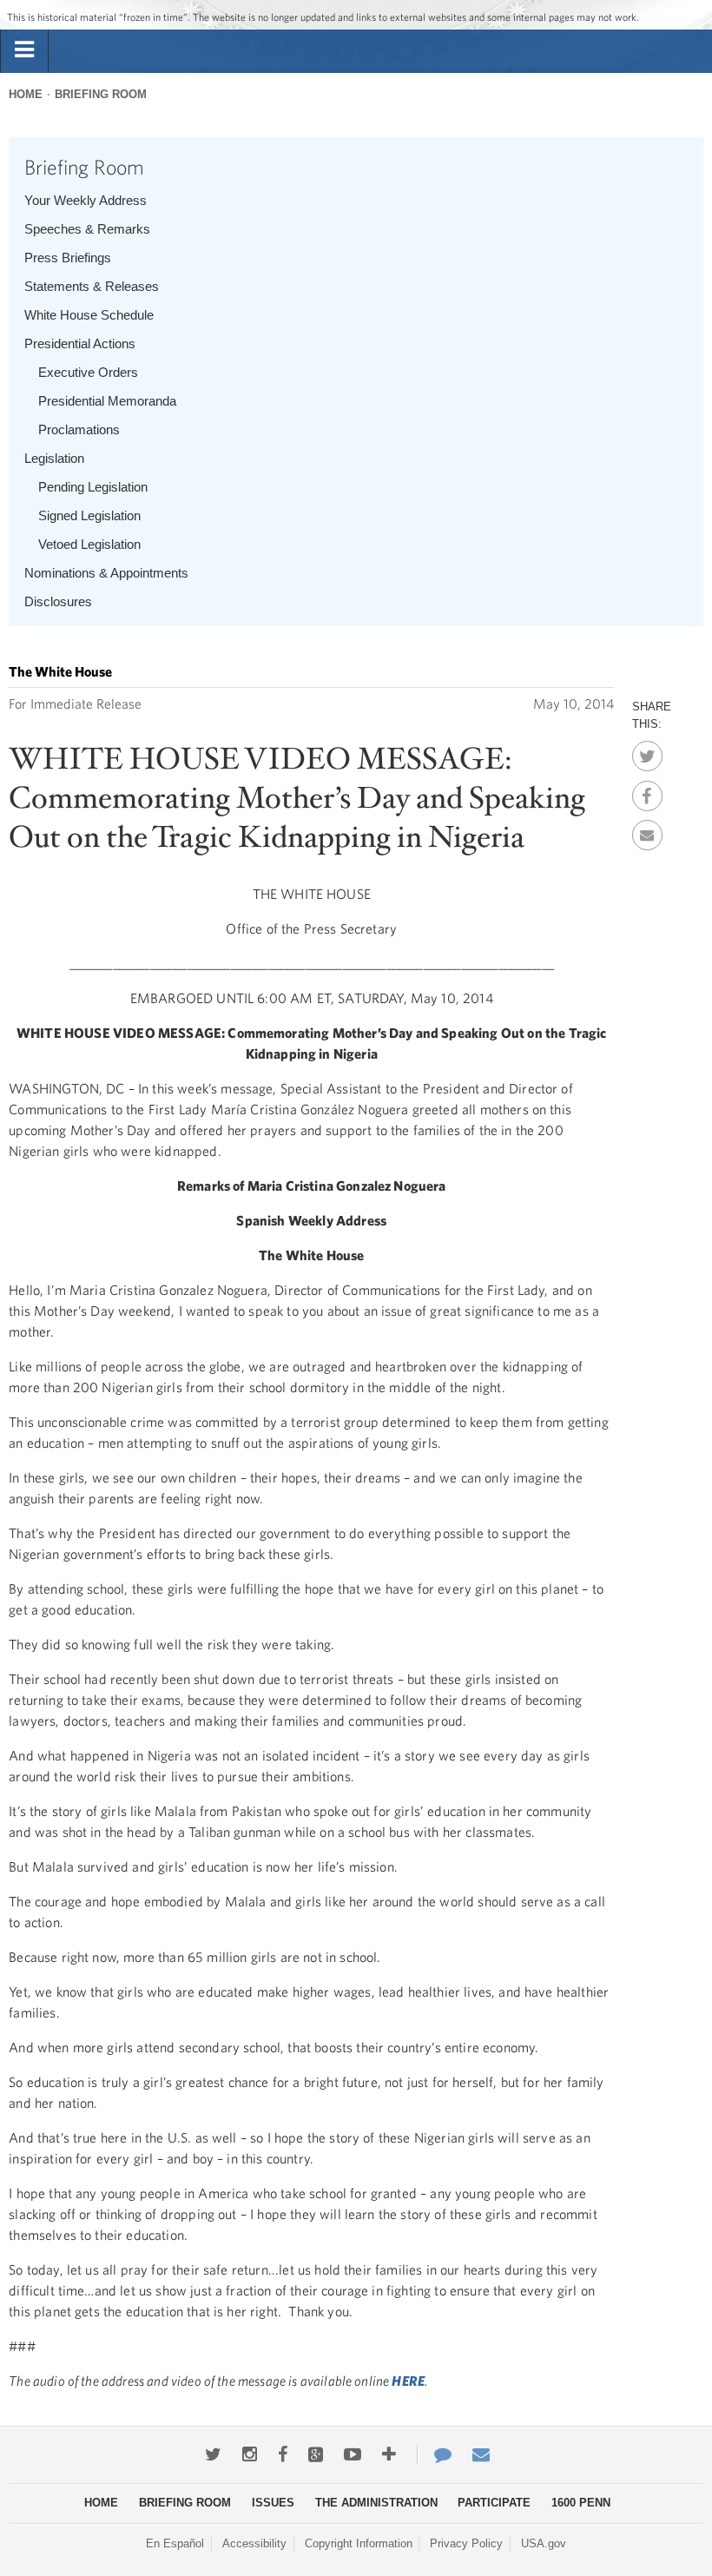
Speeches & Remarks (87, 229)
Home (26, 94)
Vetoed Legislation (89, 544)
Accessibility (254, 2543)
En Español (175, 2543)
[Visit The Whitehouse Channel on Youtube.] (353, 2454)
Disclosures (58, 601)
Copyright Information (359, 2543)
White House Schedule (89, 315)
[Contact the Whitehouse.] (434, 2454)
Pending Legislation (93, 487)
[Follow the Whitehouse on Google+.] (316, 2454)
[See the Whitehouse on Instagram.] (250, 2454)
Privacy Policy (466, 2543)
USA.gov (544, 2543)
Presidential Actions (80, 343)
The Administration (376, 2503)
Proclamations (79, 429)
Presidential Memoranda (107, 401)
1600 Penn (581, 2503)
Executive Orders (88, 372)
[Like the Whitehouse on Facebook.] (283, 2454)
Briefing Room (101, 94)
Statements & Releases (92, 286)
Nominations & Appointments (106, 573)
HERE (408, 2381)
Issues (273, 2503)
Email (647, 830)
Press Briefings (68, 258)
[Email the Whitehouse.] (481, 2454)
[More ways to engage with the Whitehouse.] (389, 2454)
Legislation (54, 458)
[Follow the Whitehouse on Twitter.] (213, 2454)
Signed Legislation (89, 515)
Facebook (647, 791)
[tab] (24, 50)
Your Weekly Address (86, 200)
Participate (494, 2503)
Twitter (647, 751)
